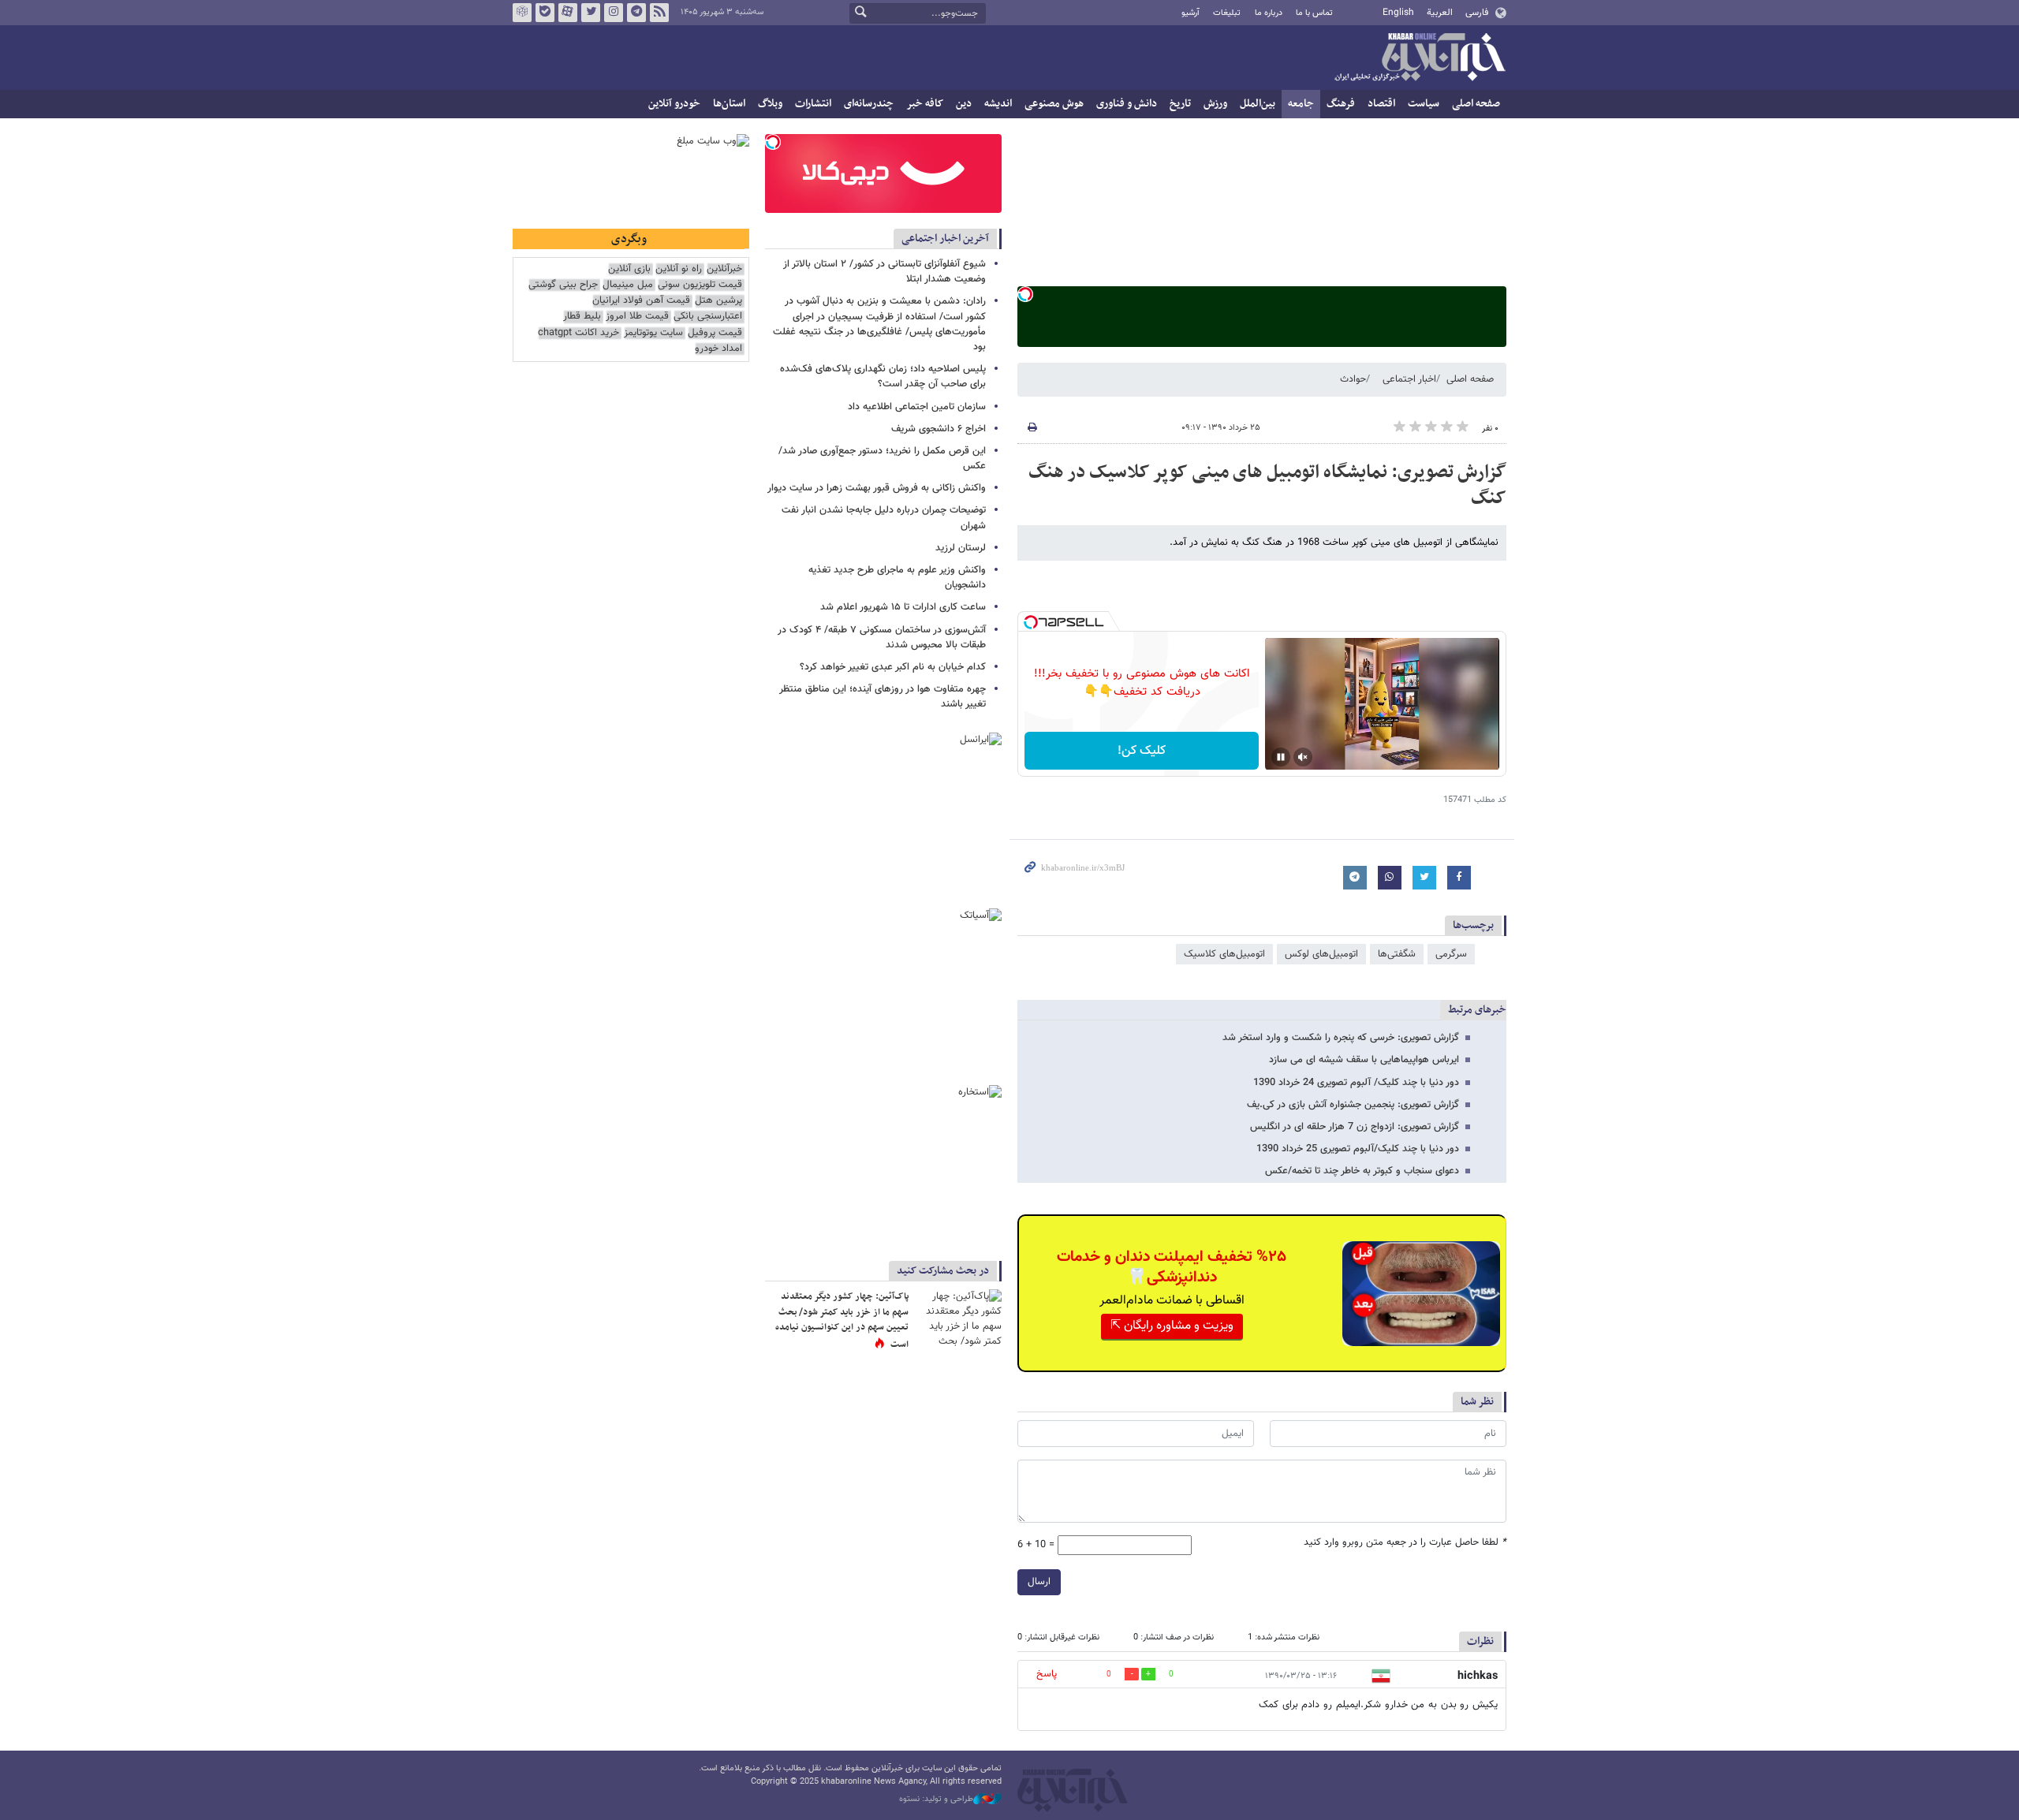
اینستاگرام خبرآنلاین (614, 13)
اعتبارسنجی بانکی (708, 317)
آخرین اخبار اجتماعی (945, 239)
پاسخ (1047, 1674)
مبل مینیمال (628, 285)
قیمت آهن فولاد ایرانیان (641, 301)
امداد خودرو (718, 349)
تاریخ (1180, 104)
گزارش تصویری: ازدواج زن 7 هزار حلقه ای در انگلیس (1355, 1127)
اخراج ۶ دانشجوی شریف (939, 429)
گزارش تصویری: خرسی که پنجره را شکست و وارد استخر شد (1341, 1038)
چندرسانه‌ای (869, 104)
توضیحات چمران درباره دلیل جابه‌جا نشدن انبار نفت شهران (884, 518)
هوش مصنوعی (1054, 104)
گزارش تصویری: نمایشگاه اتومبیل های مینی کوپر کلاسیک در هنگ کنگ (1267, 486)
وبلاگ (770, 104)
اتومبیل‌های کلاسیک (1224, 954)
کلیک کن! (1142, 751)
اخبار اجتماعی (1409, 379)
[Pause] (1281, 757)
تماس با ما (1314, 13)
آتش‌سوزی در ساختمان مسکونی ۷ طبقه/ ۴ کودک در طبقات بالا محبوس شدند (882, 638)
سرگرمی (1451, 954)
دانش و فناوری (1127, 104)
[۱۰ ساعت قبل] (958, 1318)
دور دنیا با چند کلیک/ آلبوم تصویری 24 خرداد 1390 (1356, 1083)
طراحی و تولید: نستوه (936, 1799)
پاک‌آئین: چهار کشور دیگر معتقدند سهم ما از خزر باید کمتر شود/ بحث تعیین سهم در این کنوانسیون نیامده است (842, 1320)
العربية (1440, 13)
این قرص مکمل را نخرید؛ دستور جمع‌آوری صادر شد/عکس (882, 459)
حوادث (1353, 379)
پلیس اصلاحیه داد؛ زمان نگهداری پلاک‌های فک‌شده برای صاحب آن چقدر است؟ (883, 377)
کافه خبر (925, 104)
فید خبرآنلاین (659, 13)
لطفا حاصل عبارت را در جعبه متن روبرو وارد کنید (1405, 1543)
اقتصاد (1381, 104)
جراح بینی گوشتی (563, 285)
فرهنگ (1341, 104)
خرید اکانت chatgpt (578, 333)
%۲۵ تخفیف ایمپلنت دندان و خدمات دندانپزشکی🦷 (1172, 1267)
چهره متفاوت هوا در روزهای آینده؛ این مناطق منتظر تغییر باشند (883, 697)
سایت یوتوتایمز (653, 333)
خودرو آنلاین (674, 104)
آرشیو (1191, 13)
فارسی (1477, 13)
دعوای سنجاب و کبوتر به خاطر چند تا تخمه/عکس (1362, 1171)
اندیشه (998, 104)
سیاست (1424, 104)
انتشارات (813, 104)
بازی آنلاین (629, 269)
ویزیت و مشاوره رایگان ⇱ (1172, 1326)
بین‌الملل (1258, 104)
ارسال (1039, 1582)
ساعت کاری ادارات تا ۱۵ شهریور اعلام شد (903, 607)
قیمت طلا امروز (637, 317)
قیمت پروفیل (715, 333)
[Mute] (1303, 757)
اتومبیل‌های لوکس (1321, 954)
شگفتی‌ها (1397, 954)
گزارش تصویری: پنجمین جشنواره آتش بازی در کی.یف (1353, 1105)
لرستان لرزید (961, 548)
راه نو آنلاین (679, 269)
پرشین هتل (718, 301)
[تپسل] (1025, 294)
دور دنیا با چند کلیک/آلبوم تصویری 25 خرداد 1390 (1358, 1149)
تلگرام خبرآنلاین (636, 13)
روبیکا (522, 13)
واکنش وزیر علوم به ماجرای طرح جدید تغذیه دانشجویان (897, 578)
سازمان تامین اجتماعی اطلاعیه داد (917, 407)
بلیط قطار (582, 317)
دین (964, 104)
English (1398, 13)
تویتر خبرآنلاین (591, 13)
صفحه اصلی (1476, 104)
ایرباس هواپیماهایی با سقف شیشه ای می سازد (1364, 1060)
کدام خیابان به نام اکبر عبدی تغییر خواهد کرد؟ (893, 667)
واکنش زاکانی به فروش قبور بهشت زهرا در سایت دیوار (877, 488)
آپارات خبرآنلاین (568, 13)
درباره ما (1269, 13)
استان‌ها (729, 104)
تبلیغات (1227, 13)
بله (545, 13)
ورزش (1215, 104)
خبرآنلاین (1420, 58)
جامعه (1301, 104)
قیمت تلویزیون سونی (700, 285)
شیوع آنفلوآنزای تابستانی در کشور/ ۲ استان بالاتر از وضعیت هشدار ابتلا (884, 272)
